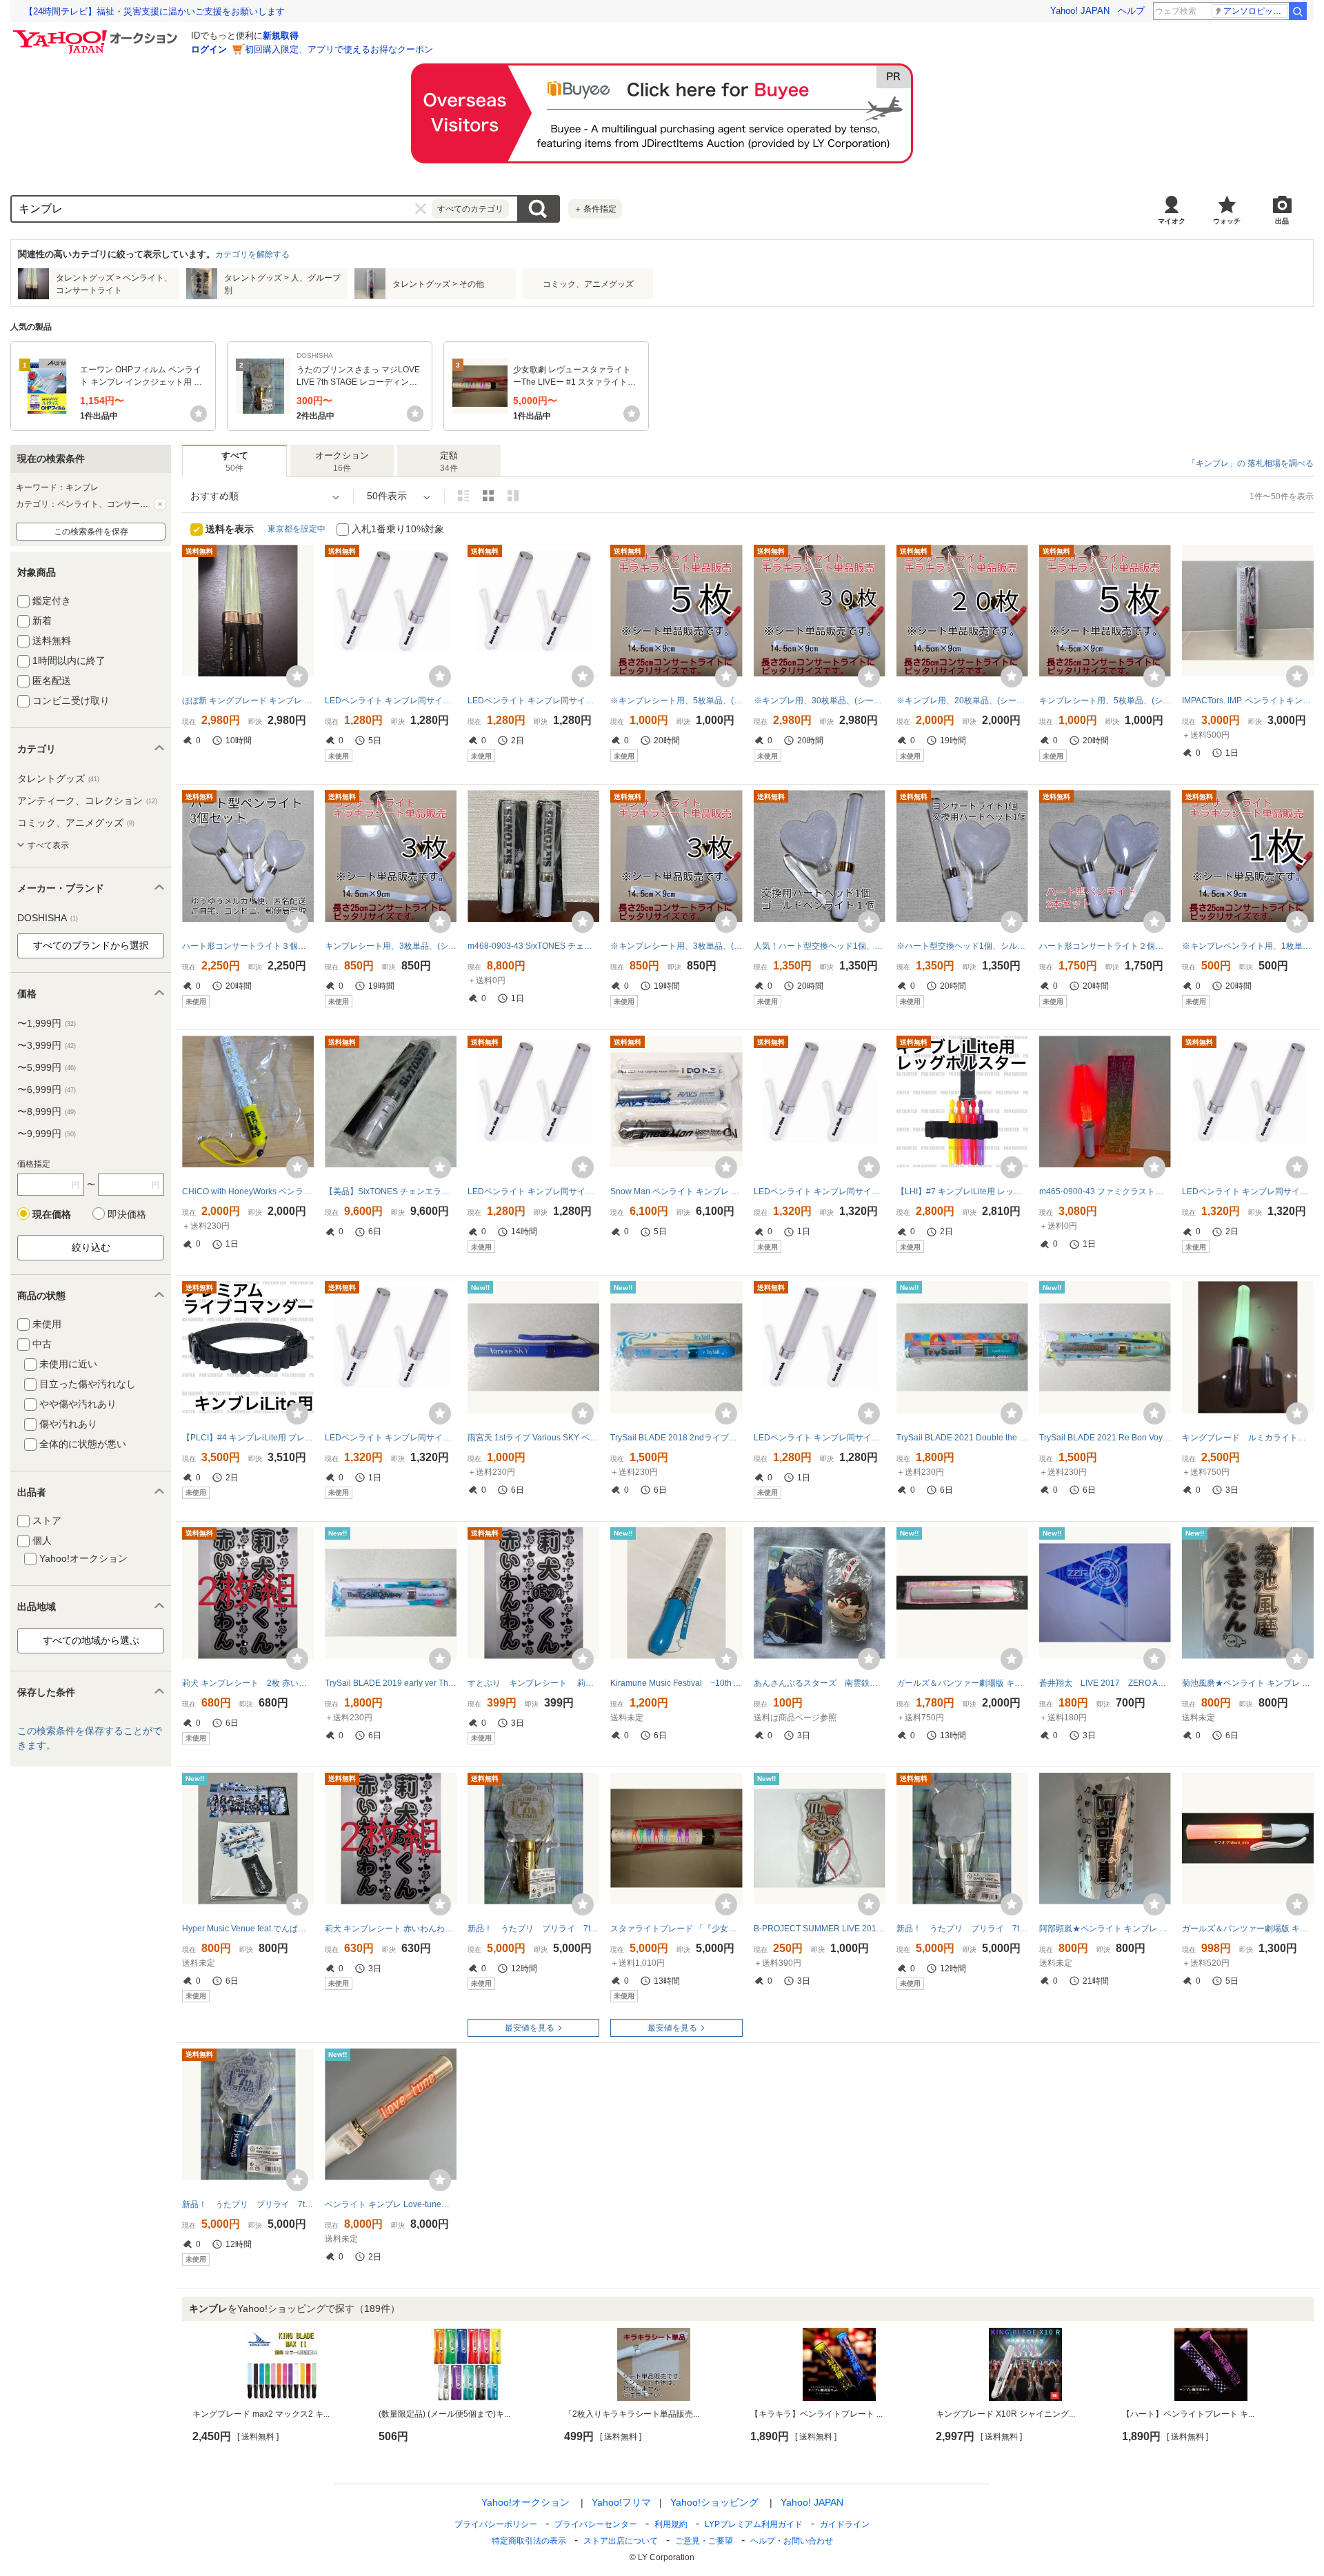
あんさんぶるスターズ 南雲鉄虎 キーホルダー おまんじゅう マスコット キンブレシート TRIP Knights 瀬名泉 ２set (820, 1683)
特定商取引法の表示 (529, 2541)
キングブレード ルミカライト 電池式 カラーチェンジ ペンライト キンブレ (1248, 1438)
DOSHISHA (48, 918)
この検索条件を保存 (91, 532)
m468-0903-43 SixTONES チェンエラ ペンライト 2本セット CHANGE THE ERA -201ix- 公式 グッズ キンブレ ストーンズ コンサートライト (533, 946)
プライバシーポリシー (496, 2524)
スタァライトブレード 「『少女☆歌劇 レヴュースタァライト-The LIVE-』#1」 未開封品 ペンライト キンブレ (676, 1929)
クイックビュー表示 (513, 496)
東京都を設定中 (297, 529)
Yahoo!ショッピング (714, 2502)
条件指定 (595, 209)
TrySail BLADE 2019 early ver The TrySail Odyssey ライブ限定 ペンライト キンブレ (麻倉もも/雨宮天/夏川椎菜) (391, 1683)
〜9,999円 (47, 1134)
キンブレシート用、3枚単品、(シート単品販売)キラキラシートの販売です (391, 946)
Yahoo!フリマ (621, 2502)
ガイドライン (845, 2524)
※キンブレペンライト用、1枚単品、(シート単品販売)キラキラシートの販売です (1248, 946)
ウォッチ (1227, 221)
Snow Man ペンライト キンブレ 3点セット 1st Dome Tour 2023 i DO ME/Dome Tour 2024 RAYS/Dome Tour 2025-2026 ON (676, 1191)
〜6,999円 (47, 1089)
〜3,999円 (47, 1045)
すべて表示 (48, 845)
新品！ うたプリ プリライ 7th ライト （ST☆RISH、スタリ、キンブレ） (533, 1929)
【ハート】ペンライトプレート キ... (1188, 2414)
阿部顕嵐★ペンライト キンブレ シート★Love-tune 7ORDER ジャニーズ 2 (1105, 1929)
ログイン (209, 49)
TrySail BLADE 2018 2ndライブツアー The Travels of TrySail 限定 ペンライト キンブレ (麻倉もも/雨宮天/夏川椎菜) (676, 1438)
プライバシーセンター (596, 2524)
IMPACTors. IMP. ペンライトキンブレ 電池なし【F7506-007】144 (1248, 701)
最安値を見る (530, 2028)
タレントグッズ (58, 778)
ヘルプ (1131, 11)
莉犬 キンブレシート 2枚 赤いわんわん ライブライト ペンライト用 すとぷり (248, 1683)
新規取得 (281, 36)
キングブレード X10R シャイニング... (1005, 2414)
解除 (160, 504)
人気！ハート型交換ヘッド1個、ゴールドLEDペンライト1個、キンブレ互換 (820, 946)
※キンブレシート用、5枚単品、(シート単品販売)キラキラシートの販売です (676, 701)
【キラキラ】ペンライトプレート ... (816, 2414)
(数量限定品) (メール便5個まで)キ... (444, 2414)
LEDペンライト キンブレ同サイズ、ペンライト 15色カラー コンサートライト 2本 (391, 701)
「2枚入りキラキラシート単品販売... (632, 2414)
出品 (1282, 221)
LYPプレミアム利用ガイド (754, 2524)
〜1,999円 (47, 1023)
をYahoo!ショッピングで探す (294, 2308)
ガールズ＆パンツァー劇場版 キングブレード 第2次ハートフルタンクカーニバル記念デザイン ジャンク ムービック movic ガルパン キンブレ (1248, 1929)
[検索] (1298, 11)
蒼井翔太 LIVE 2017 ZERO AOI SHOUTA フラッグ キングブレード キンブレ (1105, 1683)
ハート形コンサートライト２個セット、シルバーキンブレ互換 (1105, 946)
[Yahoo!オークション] (97, 34)
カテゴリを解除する (252, 254)
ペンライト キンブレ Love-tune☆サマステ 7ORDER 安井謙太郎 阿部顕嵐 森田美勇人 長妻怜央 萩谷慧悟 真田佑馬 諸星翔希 (391, 2204)
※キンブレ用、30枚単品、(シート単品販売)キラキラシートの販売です (820, 701)
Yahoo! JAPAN (1080, 11)
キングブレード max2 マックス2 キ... (261, 2414)
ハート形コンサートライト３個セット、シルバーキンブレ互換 (248, 946)
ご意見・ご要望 (704, 2541)
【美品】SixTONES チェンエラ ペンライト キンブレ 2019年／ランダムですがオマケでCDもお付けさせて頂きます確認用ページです (391, 1191)
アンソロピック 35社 (1255, 11)
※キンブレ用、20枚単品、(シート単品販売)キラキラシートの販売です (962, 701)
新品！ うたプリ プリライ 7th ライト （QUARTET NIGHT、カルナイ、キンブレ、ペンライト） (962, 1929)
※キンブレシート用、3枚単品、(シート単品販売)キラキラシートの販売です (676, 946)
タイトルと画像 (463, 496)
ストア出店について (621, 2541)
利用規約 (671, 2524)
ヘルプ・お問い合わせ (792, 2541)
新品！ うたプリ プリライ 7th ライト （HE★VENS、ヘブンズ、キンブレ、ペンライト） (248, 2204)
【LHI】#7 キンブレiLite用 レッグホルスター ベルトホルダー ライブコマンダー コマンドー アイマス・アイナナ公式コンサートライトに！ (962, 1191)
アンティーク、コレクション (87, 801)
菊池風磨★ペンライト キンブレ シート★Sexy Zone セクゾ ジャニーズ (1248, 1683)
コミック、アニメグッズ (76, 823)
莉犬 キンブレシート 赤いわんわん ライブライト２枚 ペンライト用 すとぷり (391, 1929)
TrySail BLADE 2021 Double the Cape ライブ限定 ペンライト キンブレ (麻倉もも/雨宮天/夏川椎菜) (962, 1438)
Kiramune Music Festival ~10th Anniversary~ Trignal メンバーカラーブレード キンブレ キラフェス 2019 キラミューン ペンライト (676, 1683)
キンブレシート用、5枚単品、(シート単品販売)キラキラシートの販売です (1105, 701)
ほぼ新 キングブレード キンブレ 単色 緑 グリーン (248, 701)
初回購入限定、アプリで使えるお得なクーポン (339, 49)
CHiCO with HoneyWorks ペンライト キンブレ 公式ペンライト (248, 1191)
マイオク (1172, 221)
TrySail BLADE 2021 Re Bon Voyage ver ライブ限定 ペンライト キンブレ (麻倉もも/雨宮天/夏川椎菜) (1105, 1438)
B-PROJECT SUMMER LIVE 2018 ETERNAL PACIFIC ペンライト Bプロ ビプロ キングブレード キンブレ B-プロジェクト (820, 1929)
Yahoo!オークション (525, 2502)
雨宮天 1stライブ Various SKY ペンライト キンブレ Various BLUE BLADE (533, 1438)
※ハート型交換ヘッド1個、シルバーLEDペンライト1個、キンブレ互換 (962, 946)
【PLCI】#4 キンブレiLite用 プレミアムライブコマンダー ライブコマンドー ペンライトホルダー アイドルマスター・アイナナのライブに (248, 1438)
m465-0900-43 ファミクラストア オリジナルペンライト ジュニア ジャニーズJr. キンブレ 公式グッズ (1105, 1191)
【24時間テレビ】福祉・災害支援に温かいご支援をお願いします (154, 11)
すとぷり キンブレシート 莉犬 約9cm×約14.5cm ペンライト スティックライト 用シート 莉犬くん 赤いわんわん (533, 1683)
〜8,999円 (47, 1111)
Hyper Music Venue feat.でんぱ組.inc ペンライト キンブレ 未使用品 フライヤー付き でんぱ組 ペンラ (248, 1929)
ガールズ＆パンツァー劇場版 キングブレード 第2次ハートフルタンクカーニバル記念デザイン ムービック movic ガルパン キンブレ (962, 1683)
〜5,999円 (47, 1067)
